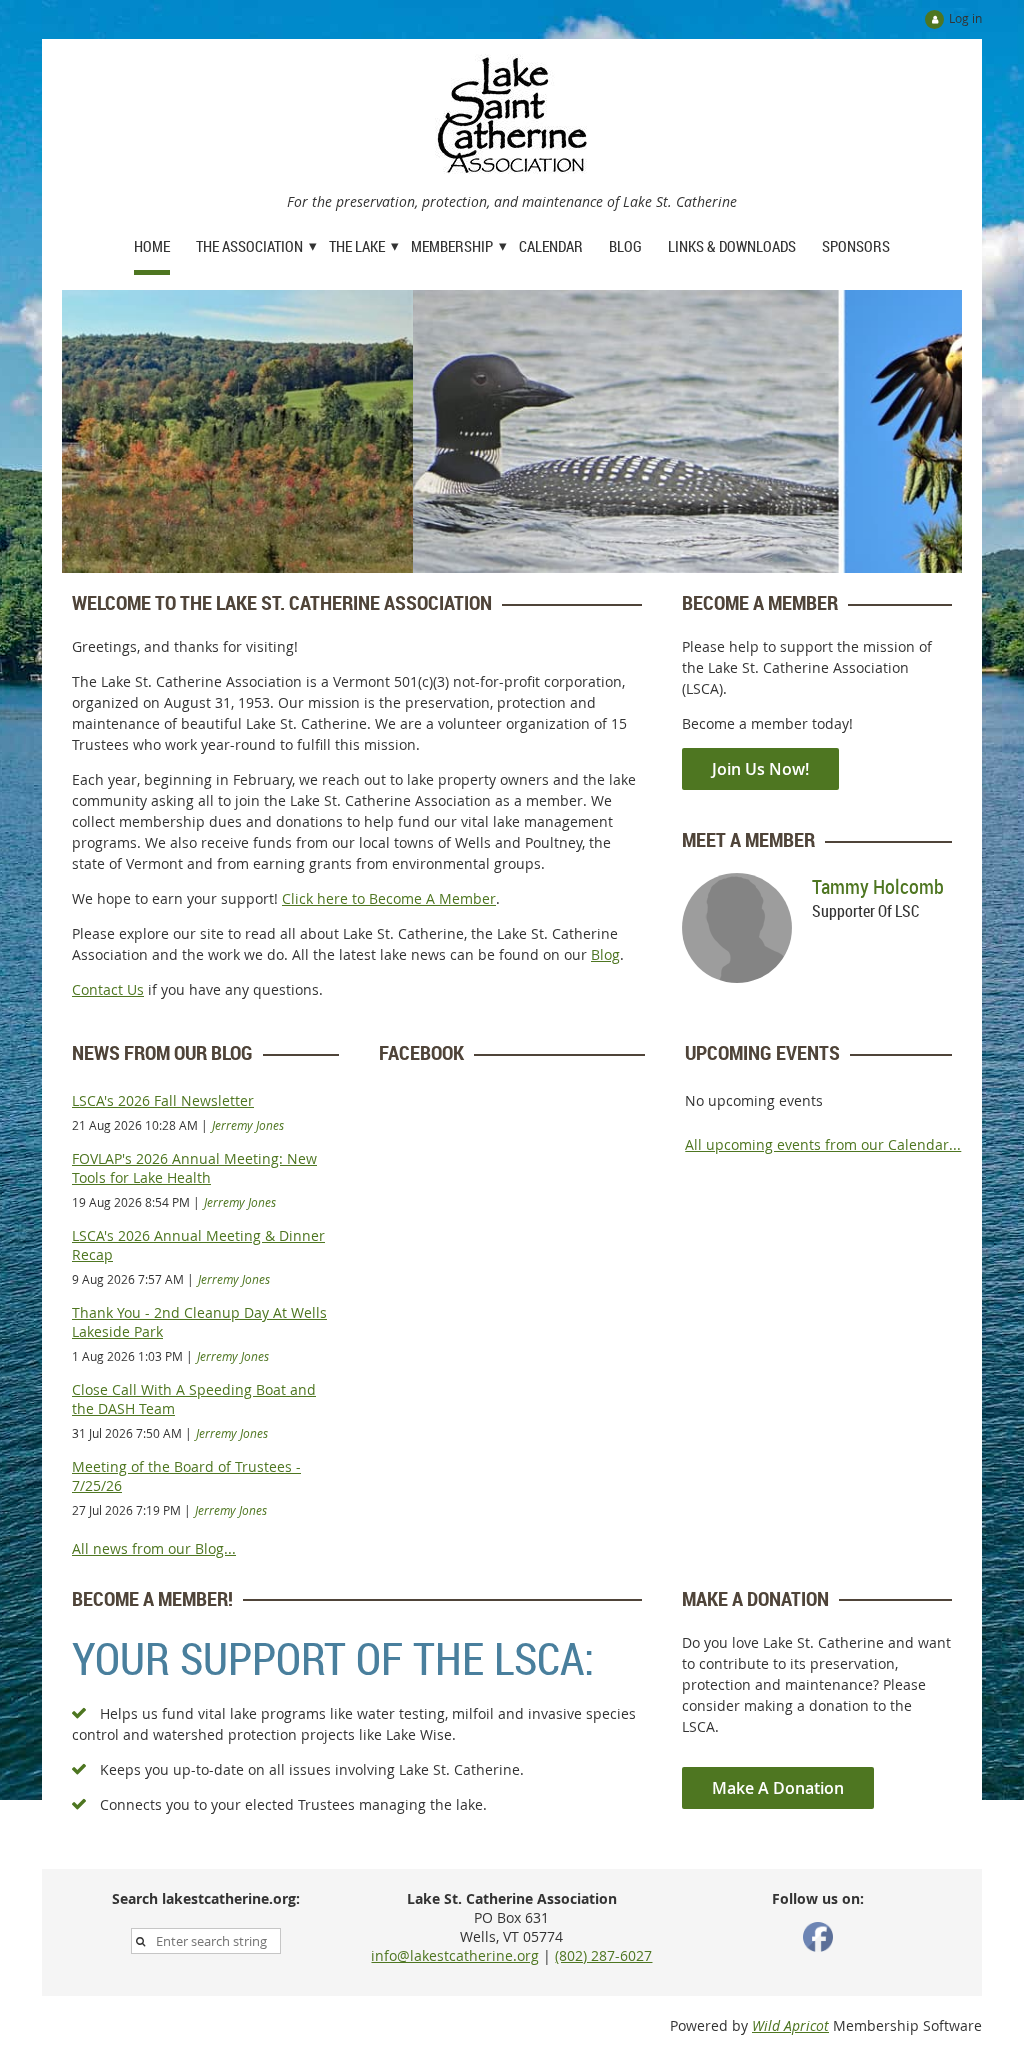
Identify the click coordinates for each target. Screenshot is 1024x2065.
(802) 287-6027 (603, 1955)
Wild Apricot (790, 2025)
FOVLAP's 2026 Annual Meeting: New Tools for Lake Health (194, 1168)
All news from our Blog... (154, 1548)
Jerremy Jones (248, 1125)
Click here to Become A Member (389, 898)
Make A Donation (778, 1788)
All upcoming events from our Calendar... (823, 1144)
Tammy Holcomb (878, 886)
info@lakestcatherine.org (455, 1955)
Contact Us (108, 989)
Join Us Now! (760, 769)
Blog (605, 954)
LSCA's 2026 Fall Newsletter (163, 1100)
